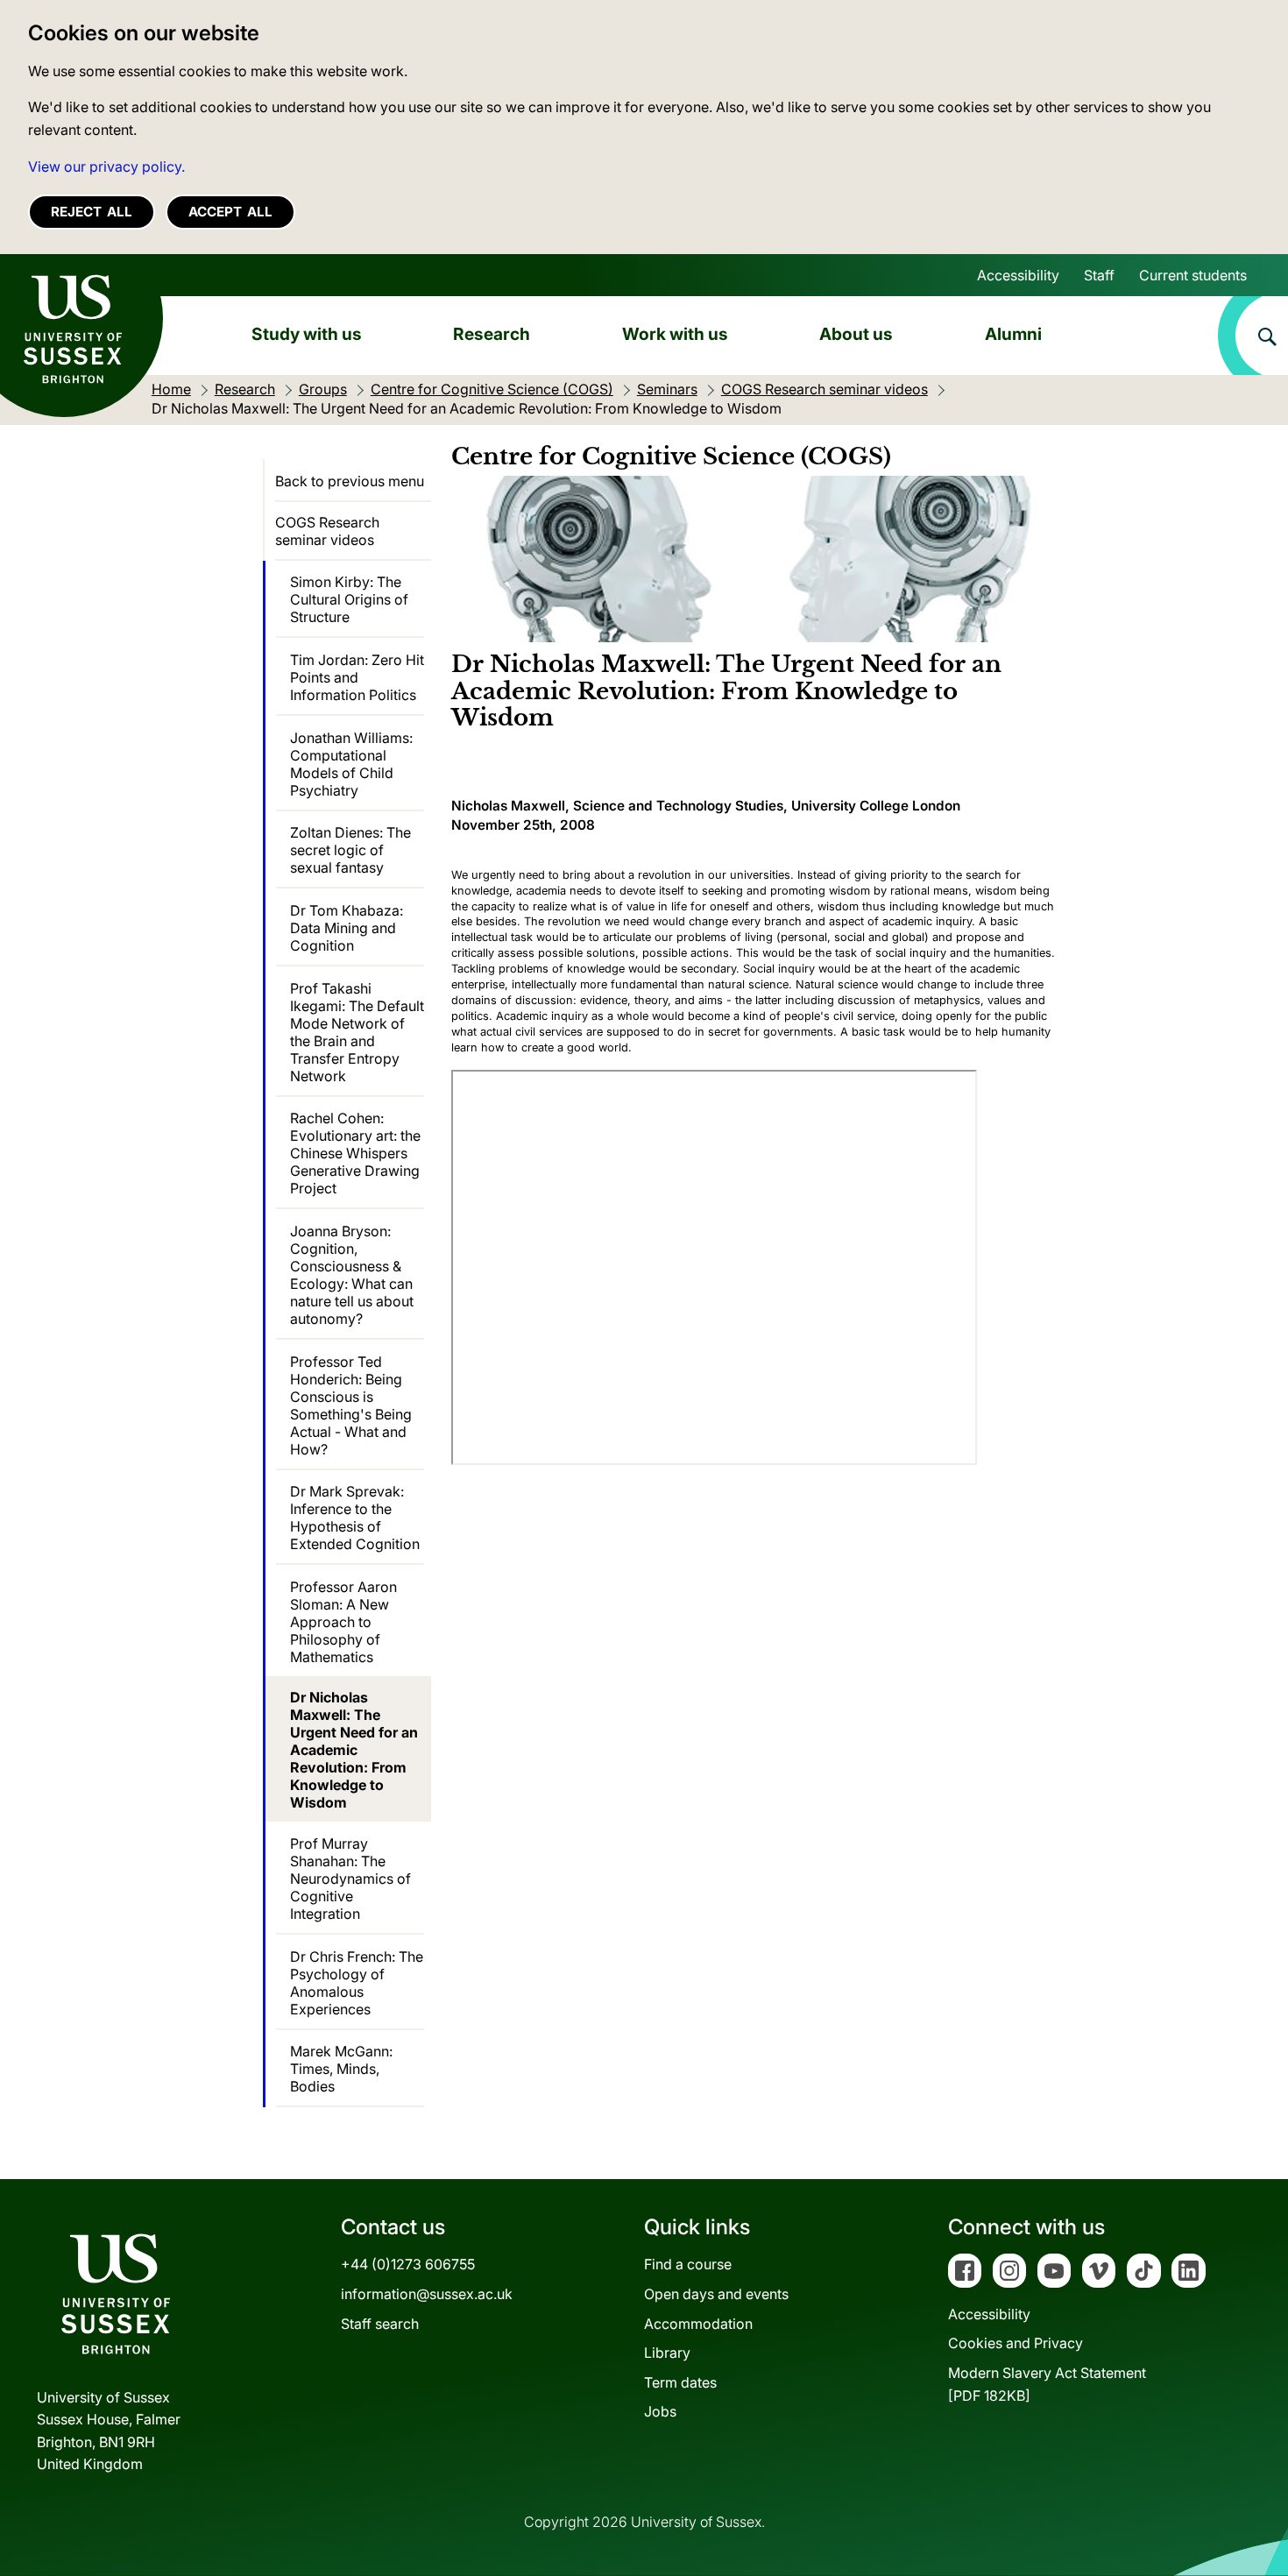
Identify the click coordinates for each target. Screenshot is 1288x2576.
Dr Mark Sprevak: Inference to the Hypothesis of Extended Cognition (355, 1518)
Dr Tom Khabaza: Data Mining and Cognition (347, 928)
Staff (1099, 275)
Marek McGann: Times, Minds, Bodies (341, 2069)
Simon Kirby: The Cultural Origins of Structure (349, 599)
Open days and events (716, 2294)
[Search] (1253, 336)
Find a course (688, 2264)
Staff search (380, 2324)
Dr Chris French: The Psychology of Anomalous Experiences (357, 1983)
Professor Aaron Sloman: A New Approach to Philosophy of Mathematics (343, 1622)
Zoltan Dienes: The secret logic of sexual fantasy (350, 850)
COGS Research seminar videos (327, 531)
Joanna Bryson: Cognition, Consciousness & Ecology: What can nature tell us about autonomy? (352, 1275)
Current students (1193, 275)
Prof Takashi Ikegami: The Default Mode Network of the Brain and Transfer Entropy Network (357, 1032)
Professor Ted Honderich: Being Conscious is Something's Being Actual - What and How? (351, 1405)
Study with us (307, 334)
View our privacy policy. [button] (106, 166)
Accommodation (698, 2324)
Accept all (230, 212)
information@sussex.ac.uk (427, 2294)
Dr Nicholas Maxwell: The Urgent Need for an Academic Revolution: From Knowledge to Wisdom (354, 1750)
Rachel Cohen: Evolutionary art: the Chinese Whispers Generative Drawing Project (355, 1153)
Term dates (680, 2382)
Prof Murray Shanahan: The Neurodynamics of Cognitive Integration (350, 1879)
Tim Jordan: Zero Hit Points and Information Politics (357, 677)
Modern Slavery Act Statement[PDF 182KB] (1047, 2384)
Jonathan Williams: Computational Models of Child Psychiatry (351, 764)
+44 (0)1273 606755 (408, 2264)
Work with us (675, 334)
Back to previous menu (350, 481)
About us (856, 334)
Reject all (92, 212)
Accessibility (1018, 275)
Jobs (660, 2411)
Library (667, 2353)
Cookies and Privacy (1016, 2343)
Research (492, 334)
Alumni (1013, 334)
